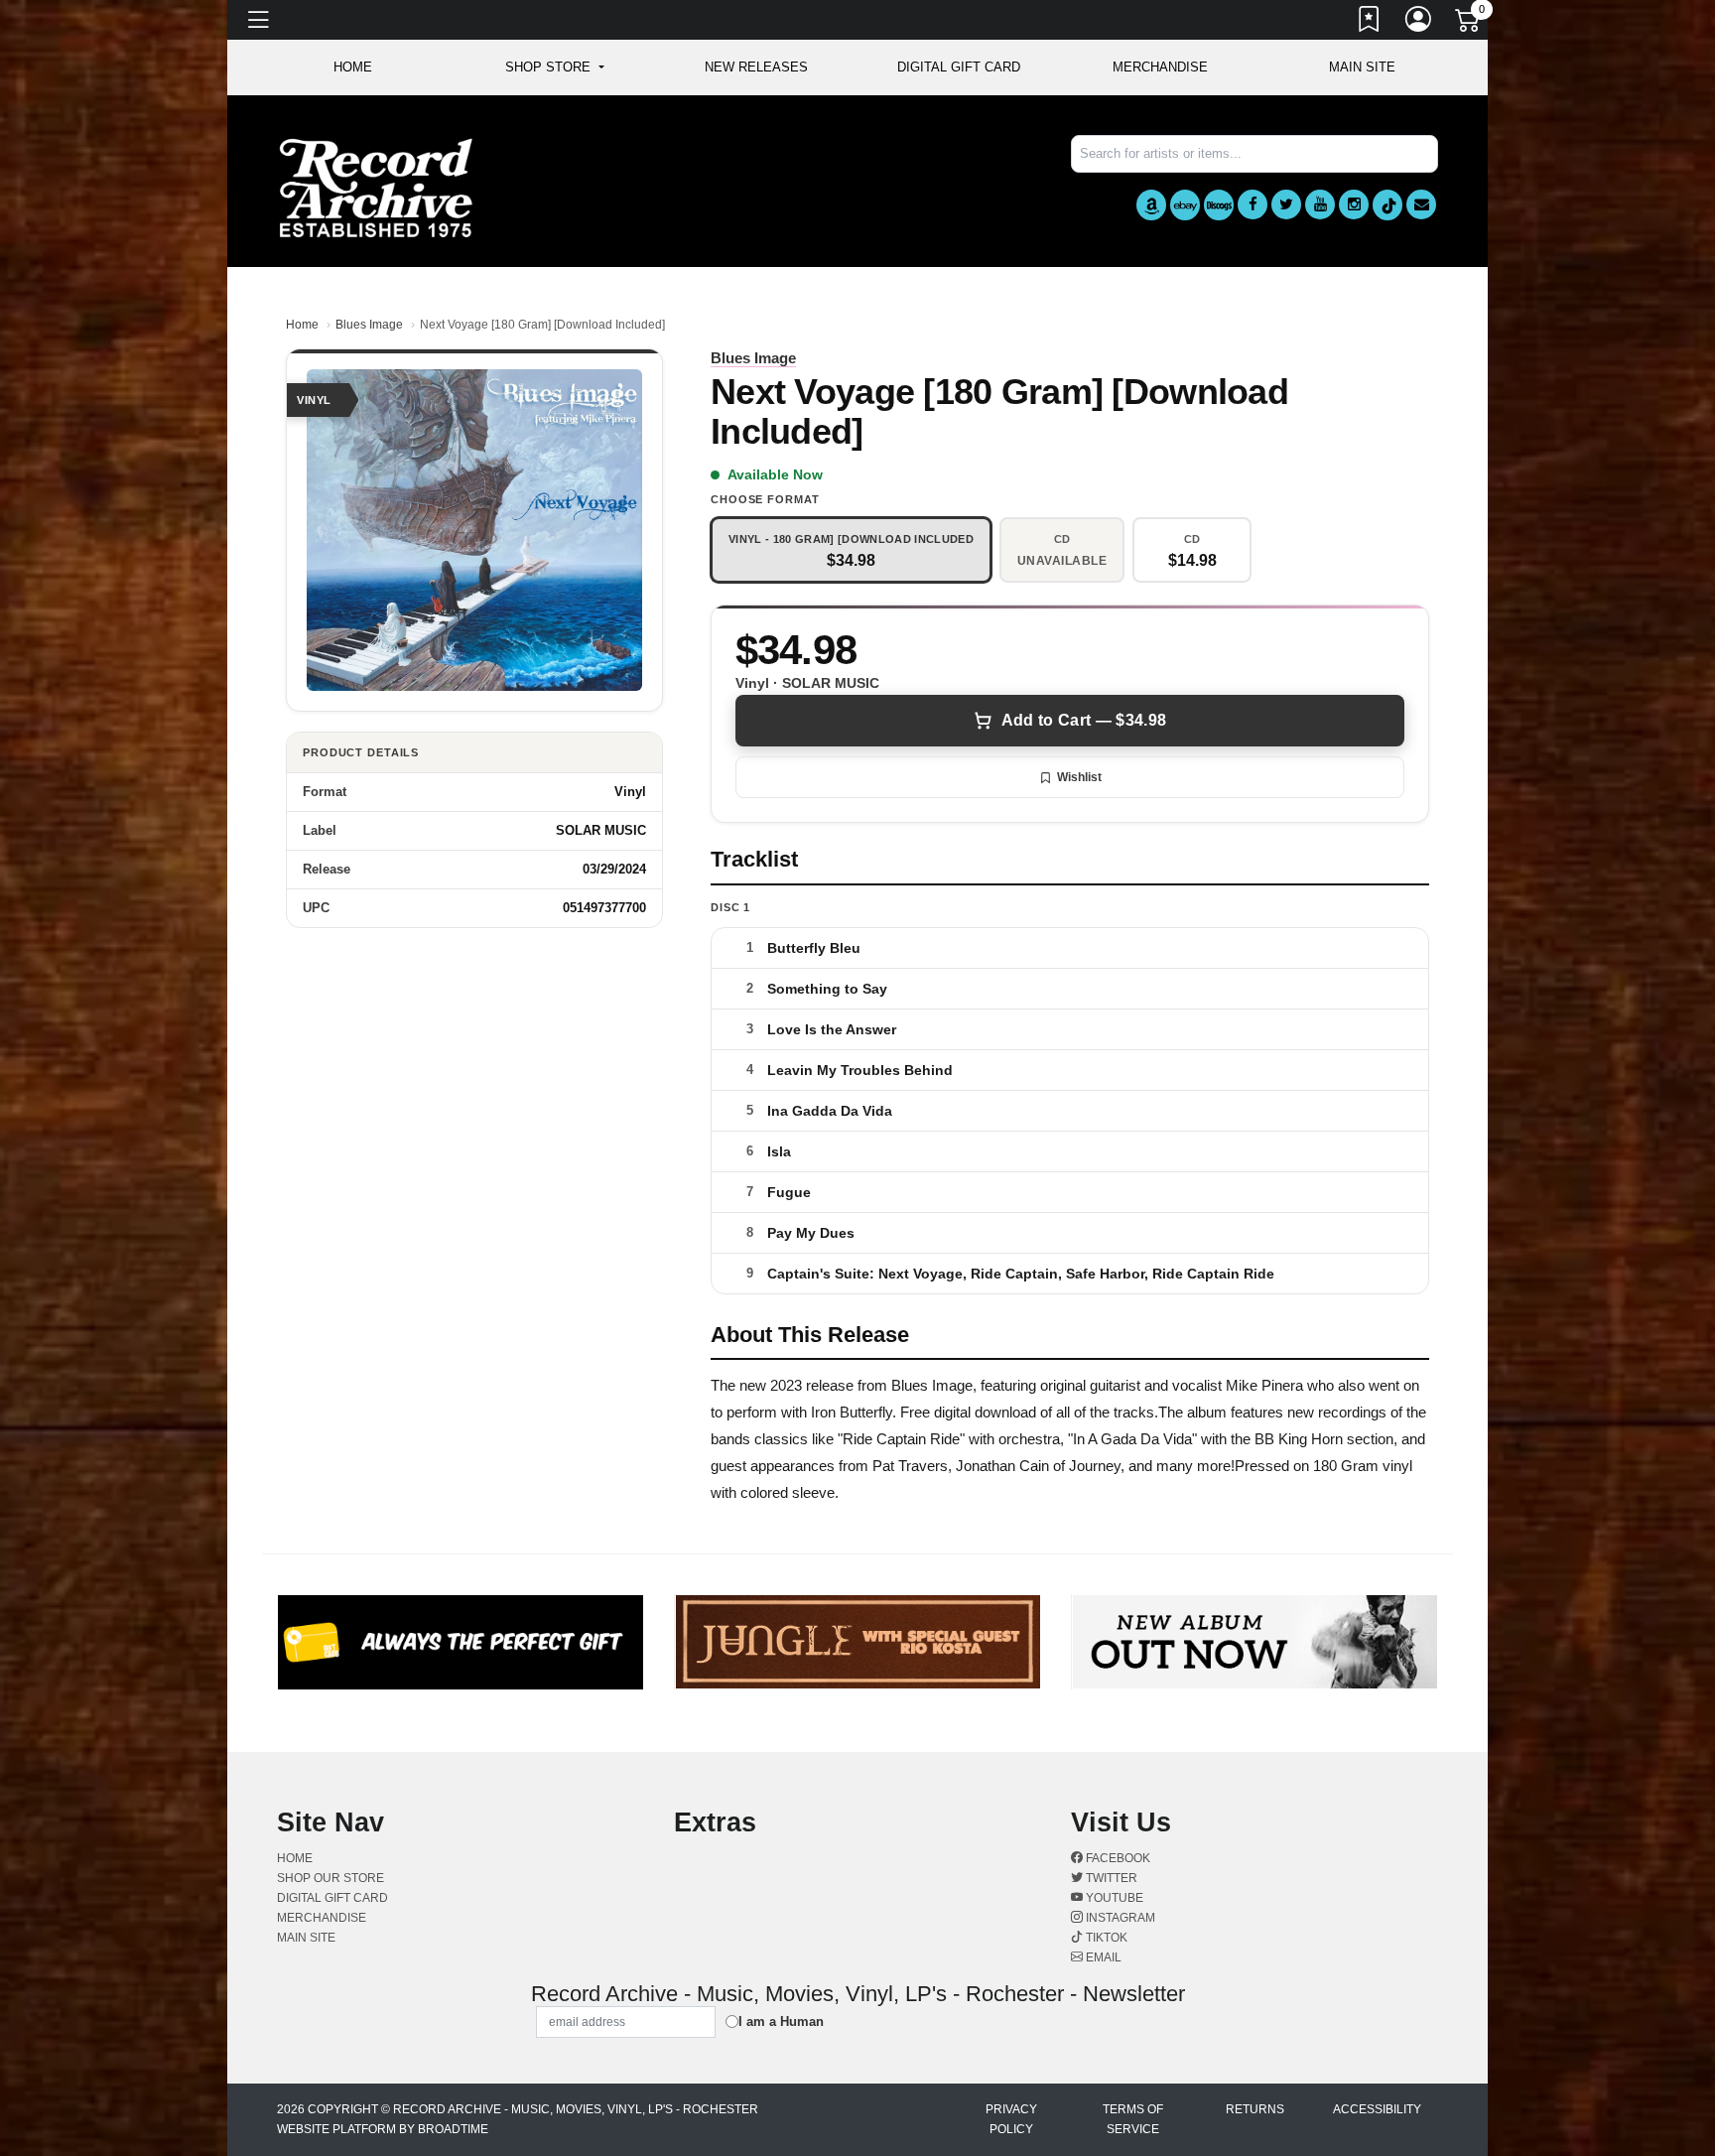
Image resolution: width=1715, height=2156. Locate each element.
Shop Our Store (330, 1878)
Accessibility (1377, 2109)
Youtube (1113, 1898)
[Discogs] (1219, 205)
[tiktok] (1387, 205)
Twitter (1110, 1878)
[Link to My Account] (1419, 23)
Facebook (1117, 1858)
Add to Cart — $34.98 (1084, 720)
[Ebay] (1185, 205)
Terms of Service (1133, 2119)
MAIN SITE (1362, 67)
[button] (554, 67)
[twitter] (1286, 204)
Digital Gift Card (959, 67)
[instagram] (1354, 204)
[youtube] (1320, 204)
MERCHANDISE (1160, 67)
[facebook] (1253, 204)
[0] (1469, 24)
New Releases (756, 67)
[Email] (1421, 204)
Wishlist (1079, 777)
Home (302, 325)
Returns (1255, 2109)
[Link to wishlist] (1370, 23)
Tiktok (1105, 1938)
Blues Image (369, 325)
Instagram (1119, 1918)
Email (1102, 1957)
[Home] (376, 187)
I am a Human (781, 2021)
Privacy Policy (1011, 2119)
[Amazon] (1151, 205)
